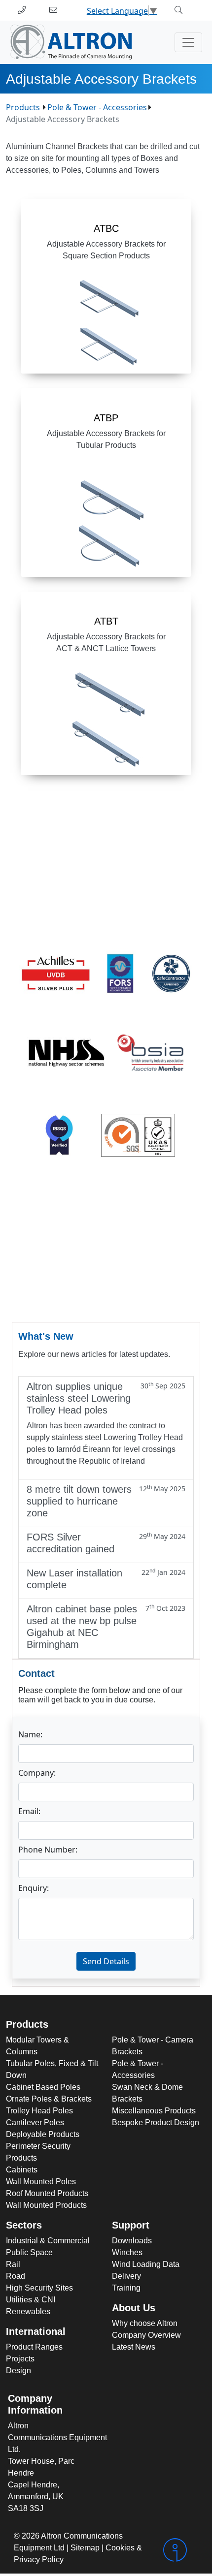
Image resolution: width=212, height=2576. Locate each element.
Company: (37, 1773)
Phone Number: (48, 1850)
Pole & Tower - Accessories (97, 107)
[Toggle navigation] (188, 42)
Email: (29, 1811)
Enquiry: (34, 1888)
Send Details (106, 1961)
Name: (30, 1734)
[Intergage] (180, 2550)
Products (23, 107)
